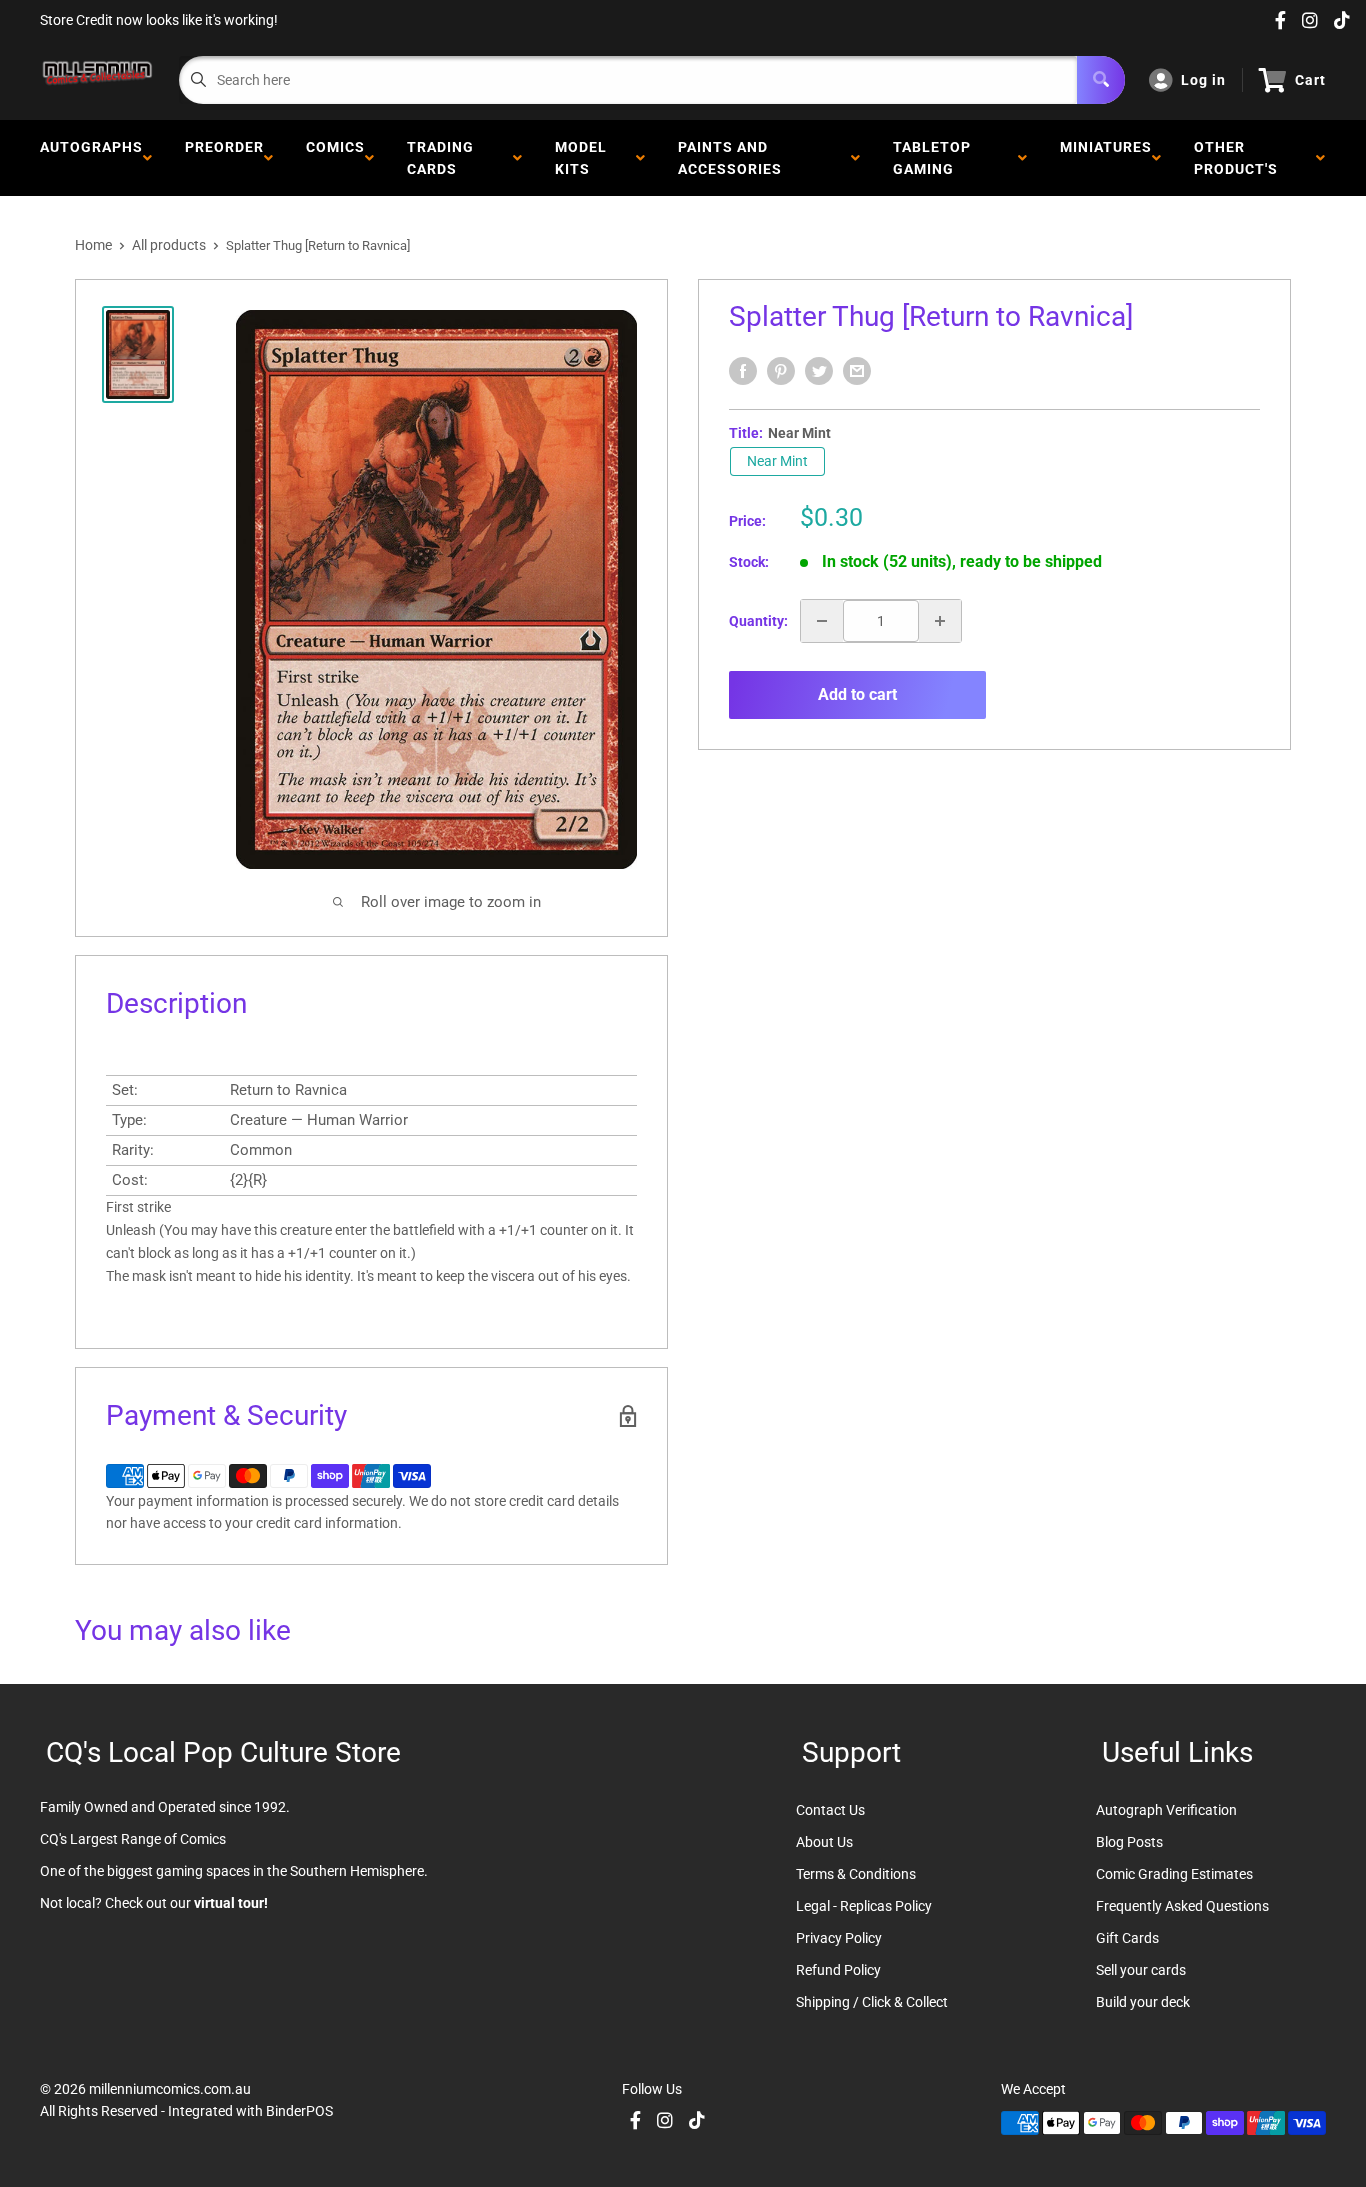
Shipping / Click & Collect (872, 2002)
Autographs (91, 158)
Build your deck (1143, 2002)
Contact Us (830, 1810)
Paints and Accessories (734, 158)
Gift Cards (1127, 1938)
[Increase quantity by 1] (940, 621)
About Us (824, 1842)
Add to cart (857, 694)
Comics (335, 158)
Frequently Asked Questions (1182, 1906)
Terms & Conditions (856, 1874)
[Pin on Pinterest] (781, 371)
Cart (1310, 80)
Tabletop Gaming (932, 158)
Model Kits (581, 158)
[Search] (1101, 80)
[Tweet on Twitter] (819, 371)
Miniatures (1106, 158)
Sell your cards (1141, 1970)
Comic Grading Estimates (1174, 1874)
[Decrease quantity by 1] (822, 621)
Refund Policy (838, 1970)
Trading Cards (440, 158)
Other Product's (1240, 158)
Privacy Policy (839, 1938)
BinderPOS (299, 2111)
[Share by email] (857, 371)
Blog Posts (1129, 1842)
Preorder (224, 158)
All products (169, 245)
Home (93, 245)
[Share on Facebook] (743, 371)
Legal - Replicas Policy (864, 1906)
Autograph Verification (1166, 1810)
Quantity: (758, 621)
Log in (1203, 80)
